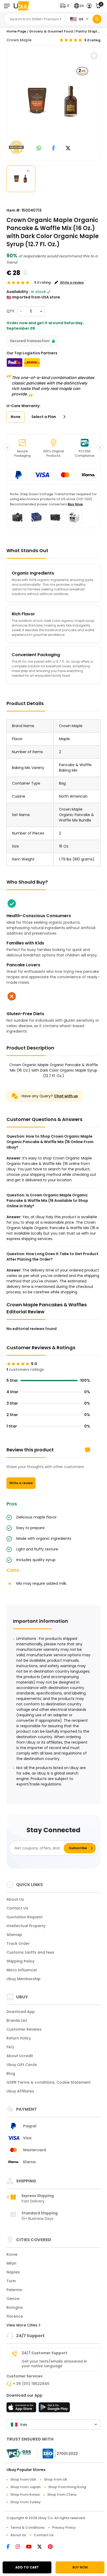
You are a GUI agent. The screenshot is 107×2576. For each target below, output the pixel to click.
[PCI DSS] (19, 2454)
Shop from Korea (25, 2495)
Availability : (18, 292)
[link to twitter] (68, 149)
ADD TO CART (27, 2567)
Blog (11, 2073)
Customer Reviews (24, 2029)
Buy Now (75, 504)
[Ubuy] (21, 6)
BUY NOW (80, 2567)
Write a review (21, 1483)
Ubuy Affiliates (20, 2091)
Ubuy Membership (24, 1979)
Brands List (17, 2020)
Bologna (15, 2307)
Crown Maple (19, 40)
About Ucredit (20, 2056)
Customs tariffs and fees (30, 1952)
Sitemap (14, 1935)
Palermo (14, 2290)
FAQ (10, 2047)
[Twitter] (43, 2547)
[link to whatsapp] (39, 149)
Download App (21, 2012)
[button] (66, 6)
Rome (12, 2254)
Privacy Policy (64, 2528)
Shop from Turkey (26, 2502)
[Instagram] (21, 2547)
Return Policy (19, 2038)
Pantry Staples (88, 31)
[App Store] (22, 2409)
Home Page (16, 31)
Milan (11, 2263)
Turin (11, 2281)
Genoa (13, 2299)
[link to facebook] (54, 149)
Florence (15, 2316)
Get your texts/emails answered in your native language (54, 2364)
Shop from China (62, 2495)
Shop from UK (56, 2479)
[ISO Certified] (58, 2453)
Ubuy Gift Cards (22, 2065)
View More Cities (22, 2325)
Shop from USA (23, 2479)
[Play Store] (54, 2409)
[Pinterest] (53, 2547)
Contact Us (17, 1908)
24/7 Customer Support (44, 2353)
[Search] (97, 19)
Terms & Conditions (27, 2528)
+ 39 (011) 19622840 (31, 2384)
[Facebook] (11, 2547)
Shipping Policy (21, 1961)
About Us (15, 1899)
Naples (13, 2272)
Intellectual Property (26, 1926)
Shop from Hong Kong (67, 2487)
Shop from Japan (25, 2487)
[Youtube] (32, 2547)
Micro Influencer (22, 1970)
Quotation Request (25, 1917)
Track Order (18, 1944)
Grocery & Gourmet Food (51, 31)
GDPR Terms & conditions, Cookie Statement (49, 2082)
